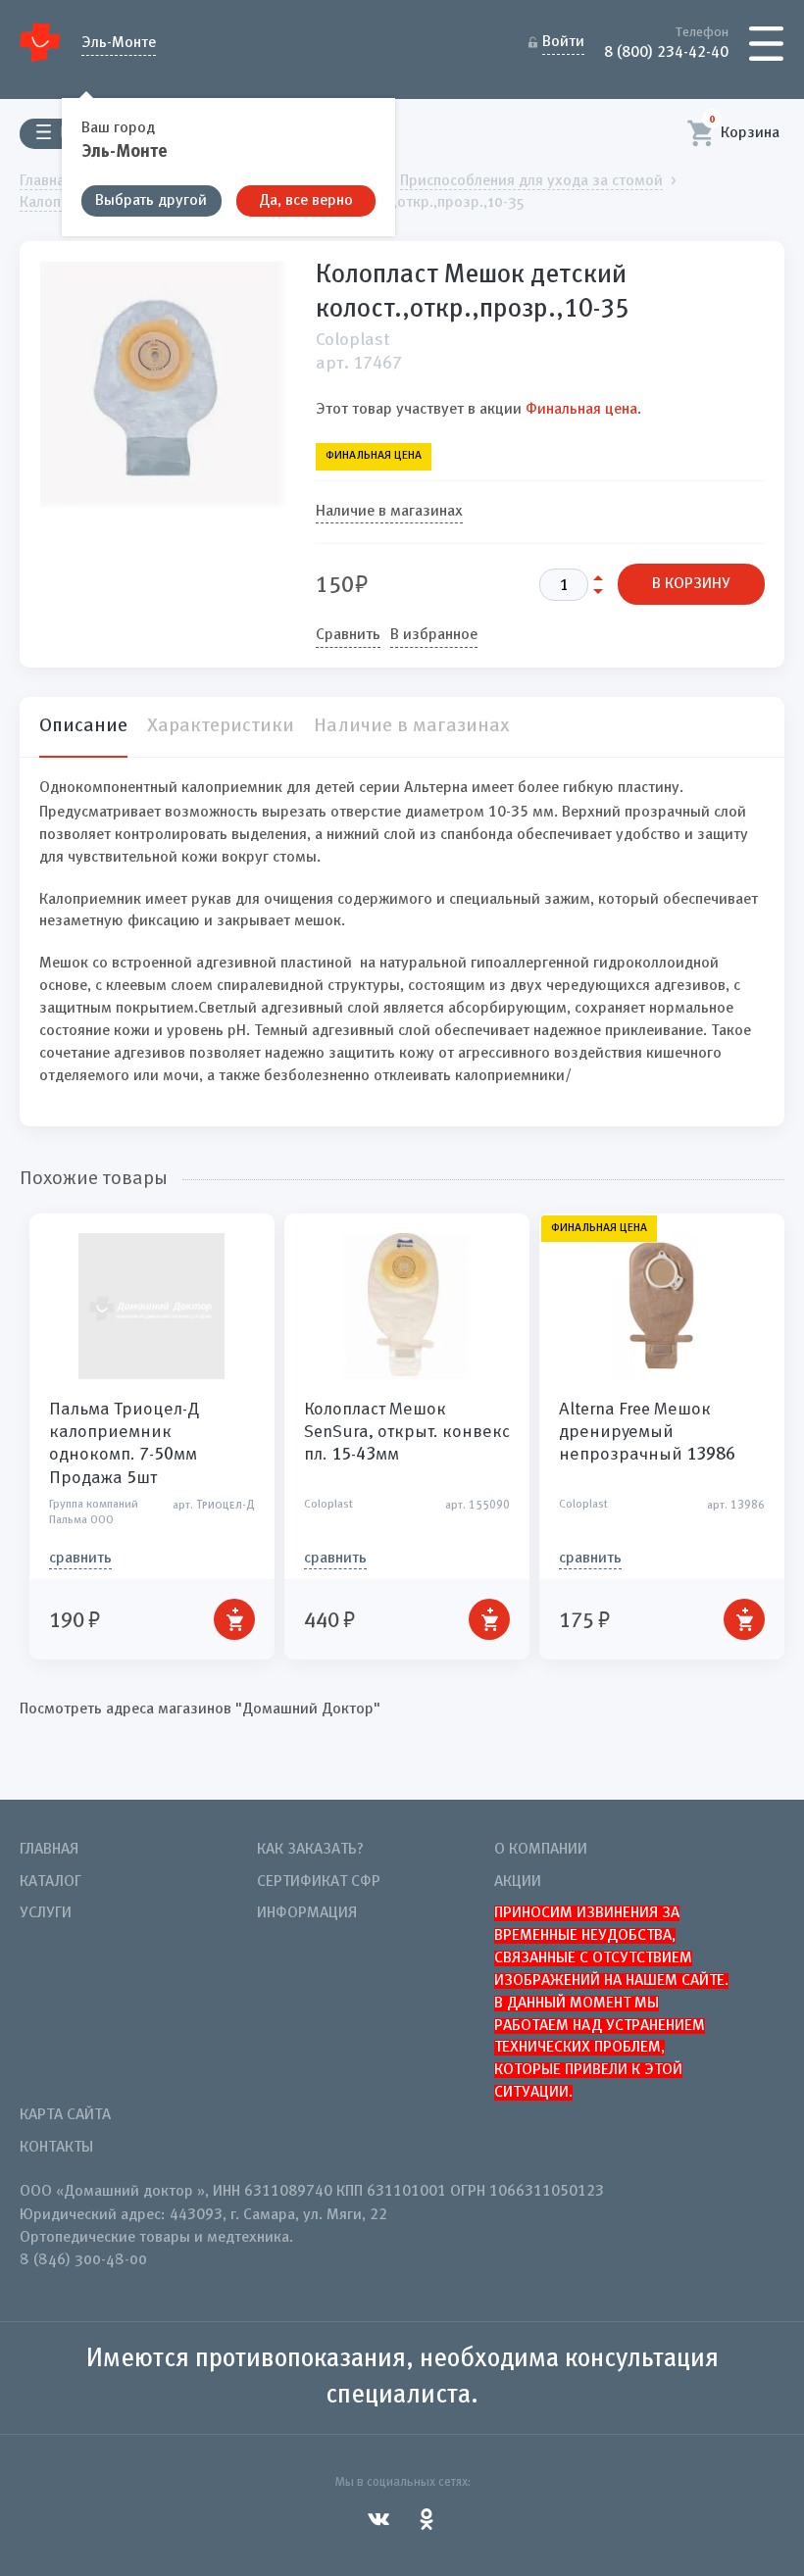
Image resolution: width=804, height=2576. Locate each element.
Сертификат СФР (319, 1882)
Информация (307, 1913)
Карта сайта (65, 2115)
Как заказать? (310, 1850)
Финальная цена (581, 410)
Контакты (56, 2148)
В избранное (434, 635)
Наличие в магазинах (389, 512)
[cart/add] (234, 1619)
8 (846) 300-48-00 (83, 2260)
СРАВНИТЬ (80, 1559)
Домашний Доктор (41, 42)
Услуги (46, 1913)
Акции (518, 1882)
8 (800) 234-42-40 (666, 51)
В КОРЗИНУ (691, 584)
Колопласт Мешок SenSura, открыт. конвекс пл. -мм (407, 1432)
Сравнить (348, 635)
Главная (49, 1850)
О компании (541, 1850)
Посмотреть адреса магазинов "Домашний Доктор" (200, 1709)
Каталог (50, 1882)
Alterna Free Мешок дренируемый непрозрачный (647, 1432)
